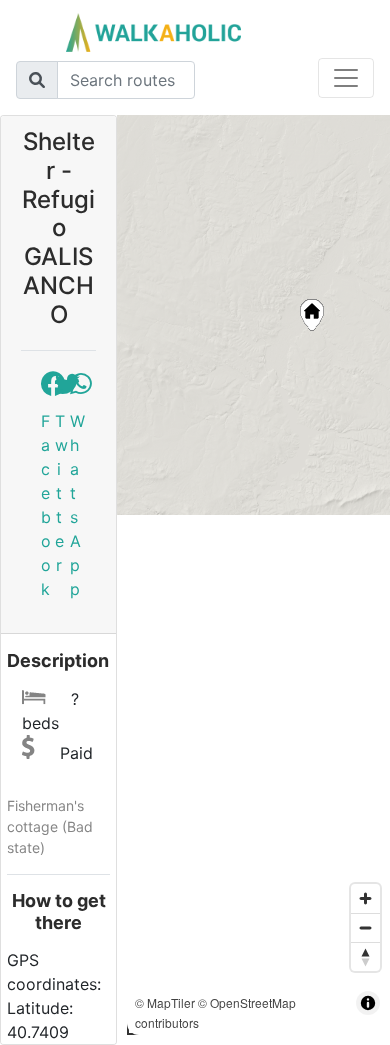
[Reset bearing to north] (365, 956)
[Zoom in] (365, 898)
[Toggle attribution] (368, 1003)
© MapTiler (165, 1002)
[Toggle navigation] (346, 78)
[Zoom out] (365, 927)
